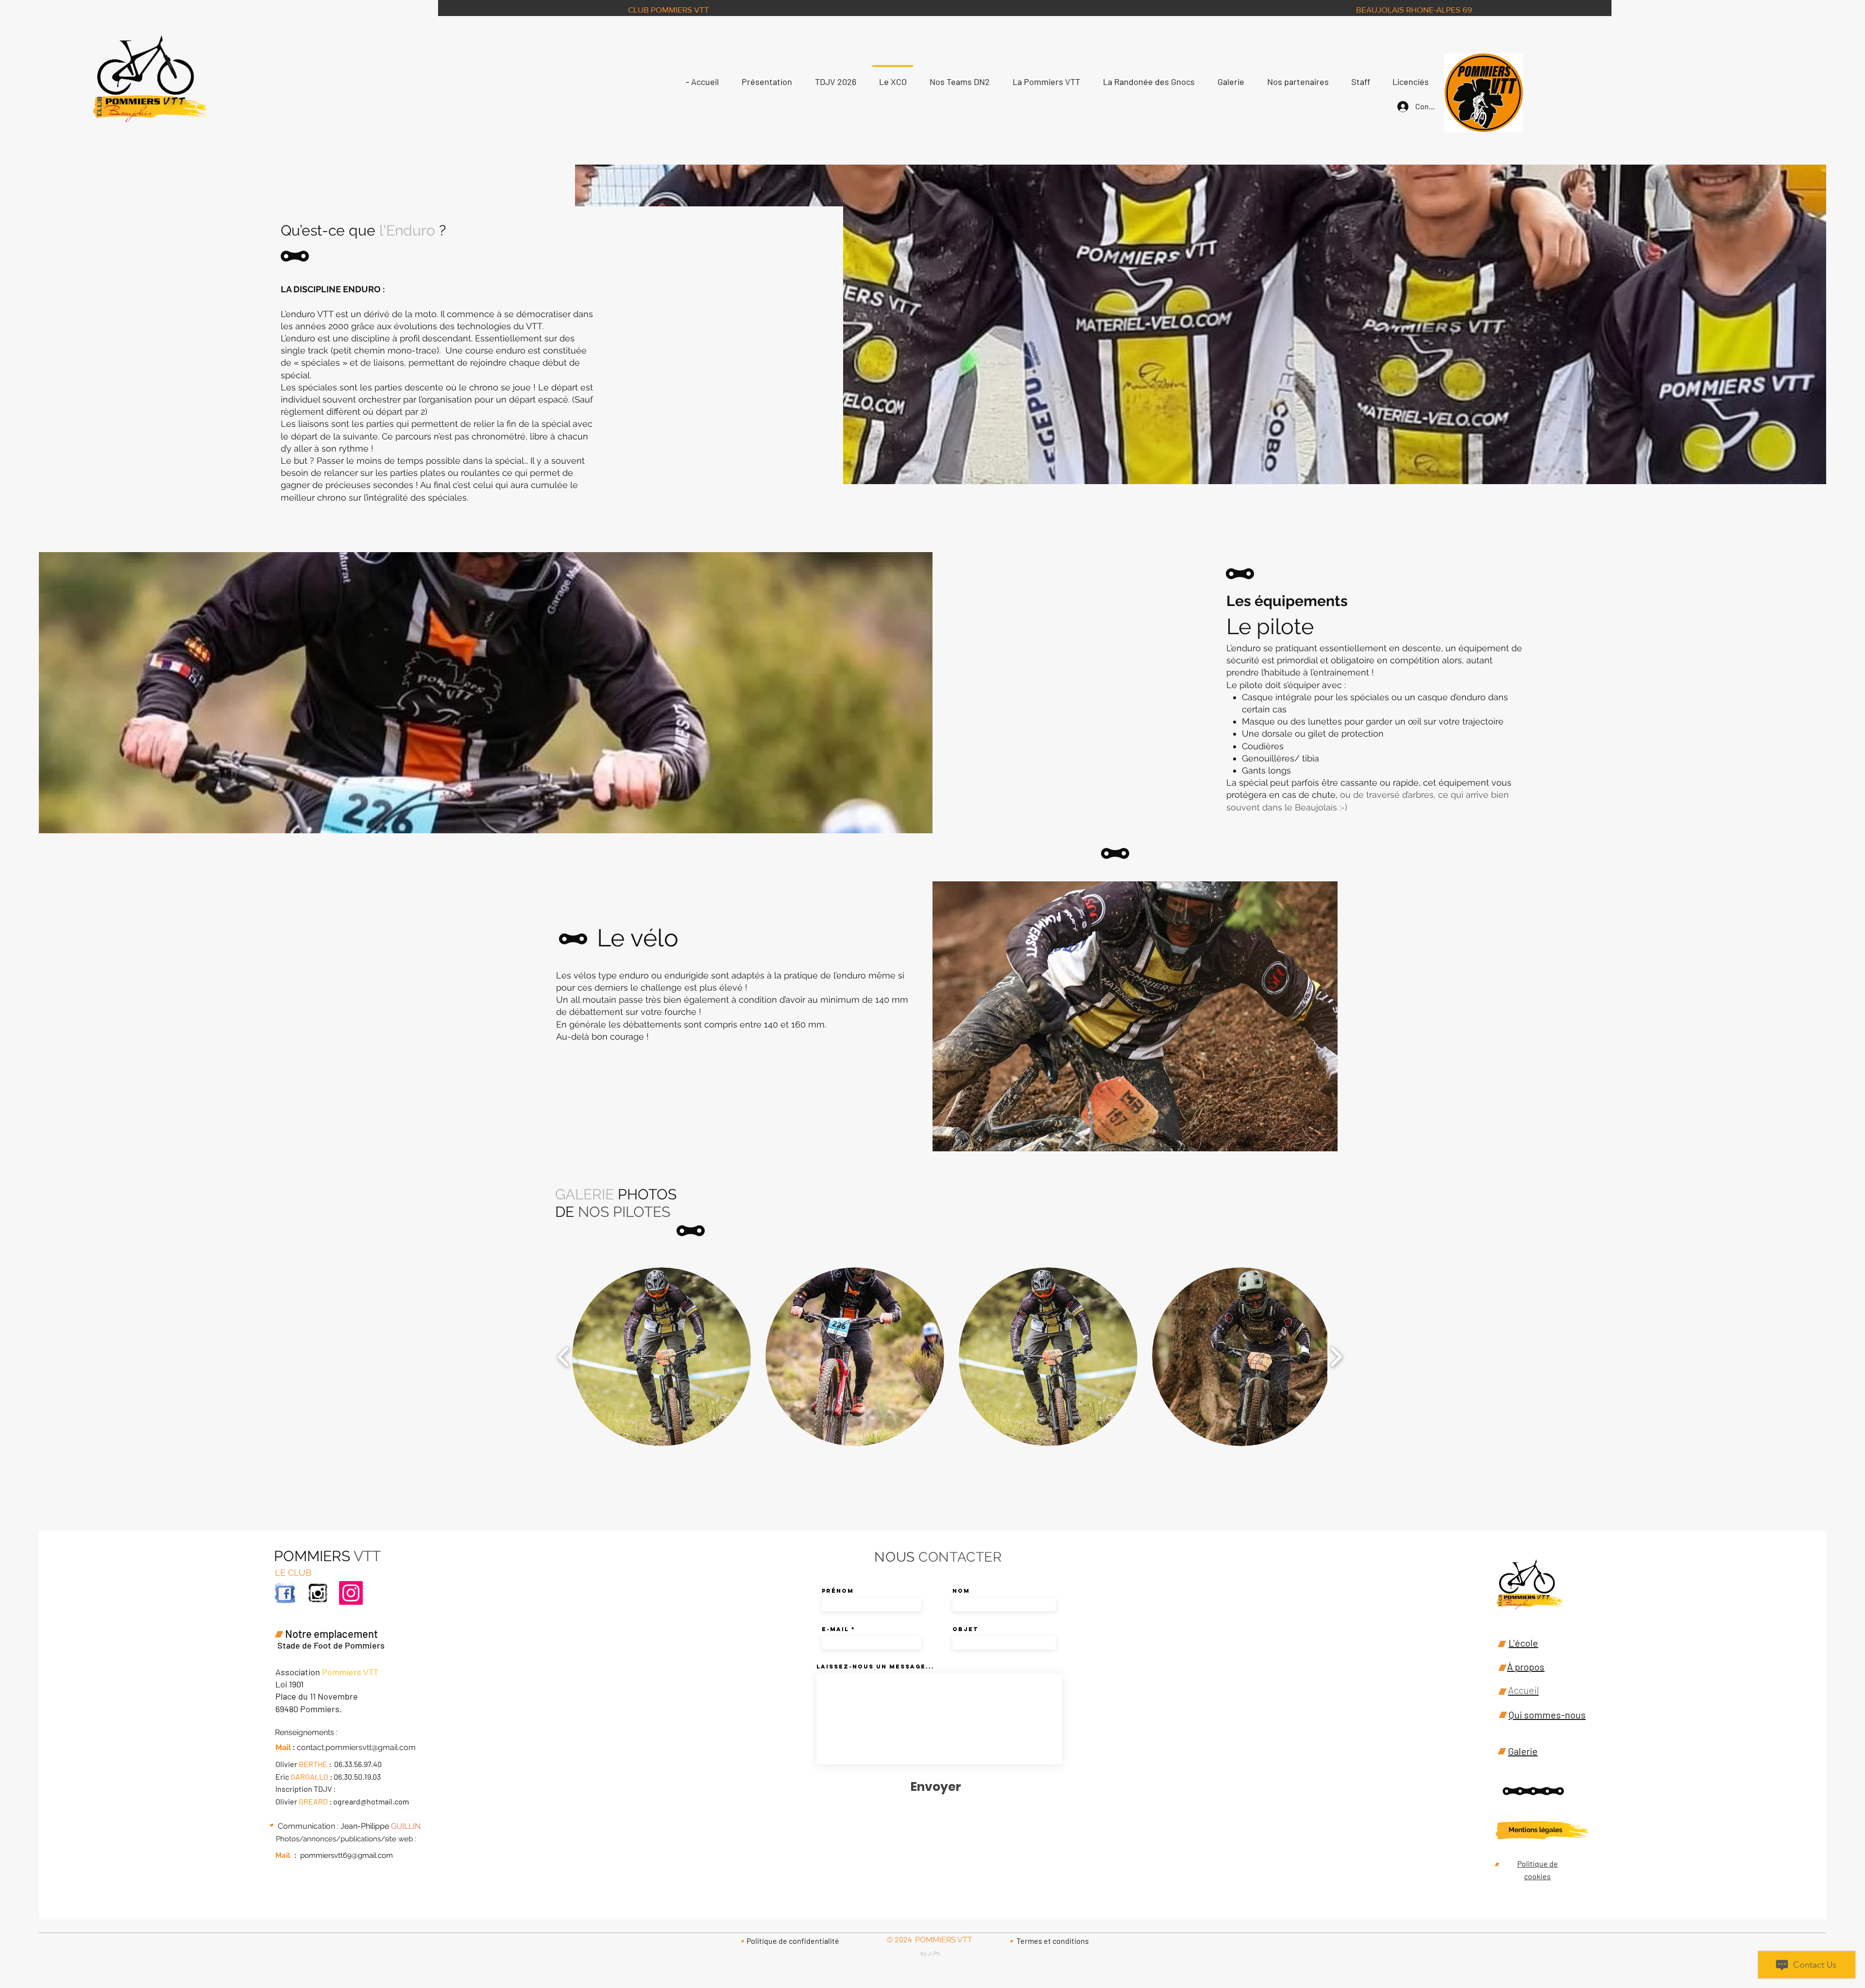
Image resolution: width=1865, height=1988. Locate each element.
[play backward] (564, 1357)
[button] (661, 1357)
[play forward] (1336, 1357)
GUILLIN (406, 1826)
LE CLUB (293, 1573)
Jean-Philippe (365, 1826)
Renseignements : (306, 1732)
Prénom (838, 1591)
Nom (961, 1591)
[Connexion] (1400, 107)
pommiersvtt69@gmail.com (347, 1855)
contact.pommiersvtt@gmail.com (356, 1747)
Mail (283, 1855)
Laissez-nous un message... (875, 1667)
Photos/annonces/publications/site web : (346, 1839)
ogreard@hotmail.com (371, 1801)
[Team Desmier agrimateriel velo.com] (318, 1593)
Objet (965, 1629)
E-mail (835, 1629)
